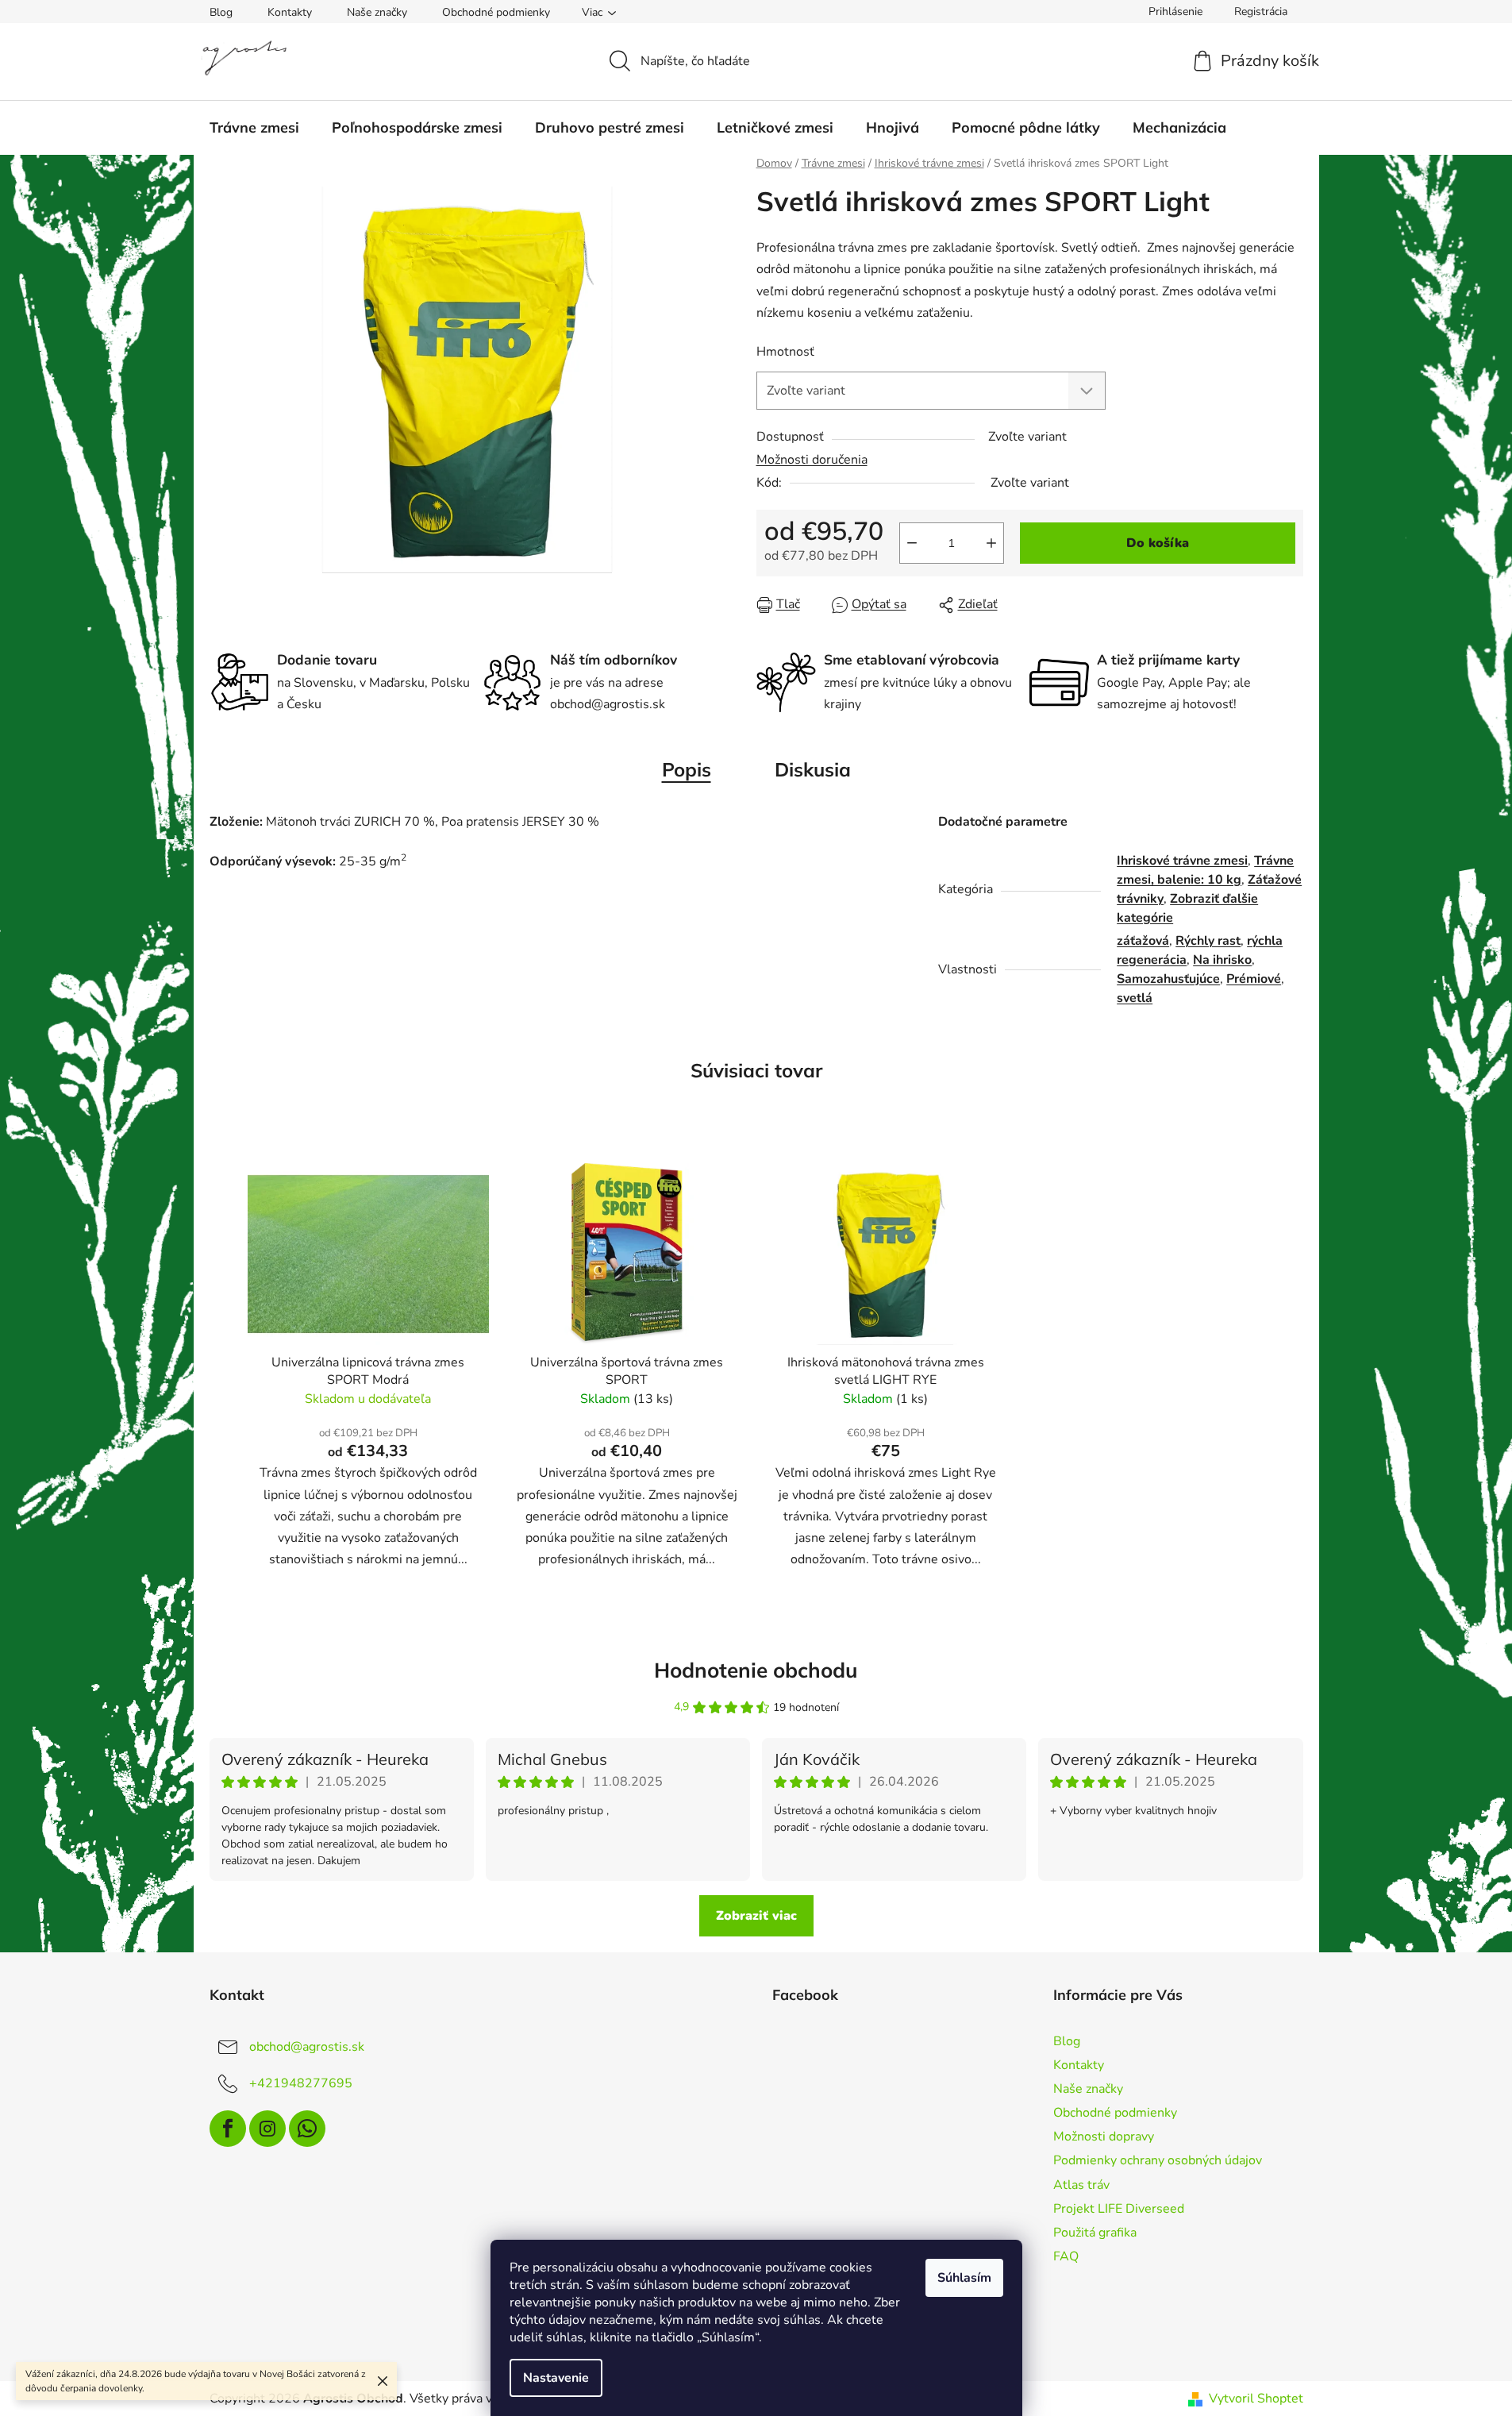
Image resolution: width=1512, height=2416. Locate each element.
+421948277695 (301, 2083)
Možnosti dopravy (1104, 2137)
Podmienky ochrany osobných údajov (1158, 2160)
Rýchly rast (1208, 941)
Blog (221, 12)
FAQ (1066, 2256)
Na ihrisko (1222, 960)
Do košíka (1158, 543)
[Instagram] (267, 2129)
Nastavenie (556, 2378)
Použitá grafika (1095, 2233)
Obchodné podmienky (496, 12)
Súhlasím (964, 2278)
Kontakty (290, 12)
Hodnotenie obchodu (756, 1670)
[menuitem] (254, 128)
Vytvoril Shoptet (1256, 2399)
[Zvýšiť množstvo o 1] (991, 543)
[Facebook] (228, 2129)
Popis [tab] (687, 769)
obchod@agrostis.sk (307, 2047)
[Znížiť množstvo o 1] (912, 543)
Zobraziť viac (756, 1916)
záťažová (1143, 941)
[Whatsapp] (307, 2129)
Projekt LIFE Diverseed (1119, 2209)
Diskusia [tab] (813, 769)
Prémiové (1254, 979)
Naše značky (377, 12)
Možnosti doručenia (812, 460)
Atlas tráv (1081, 2185)
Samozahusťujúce (1168, 979)
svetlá (1135, 998)
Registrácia (1261, 12)
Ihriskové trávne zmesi (1182, 861)
